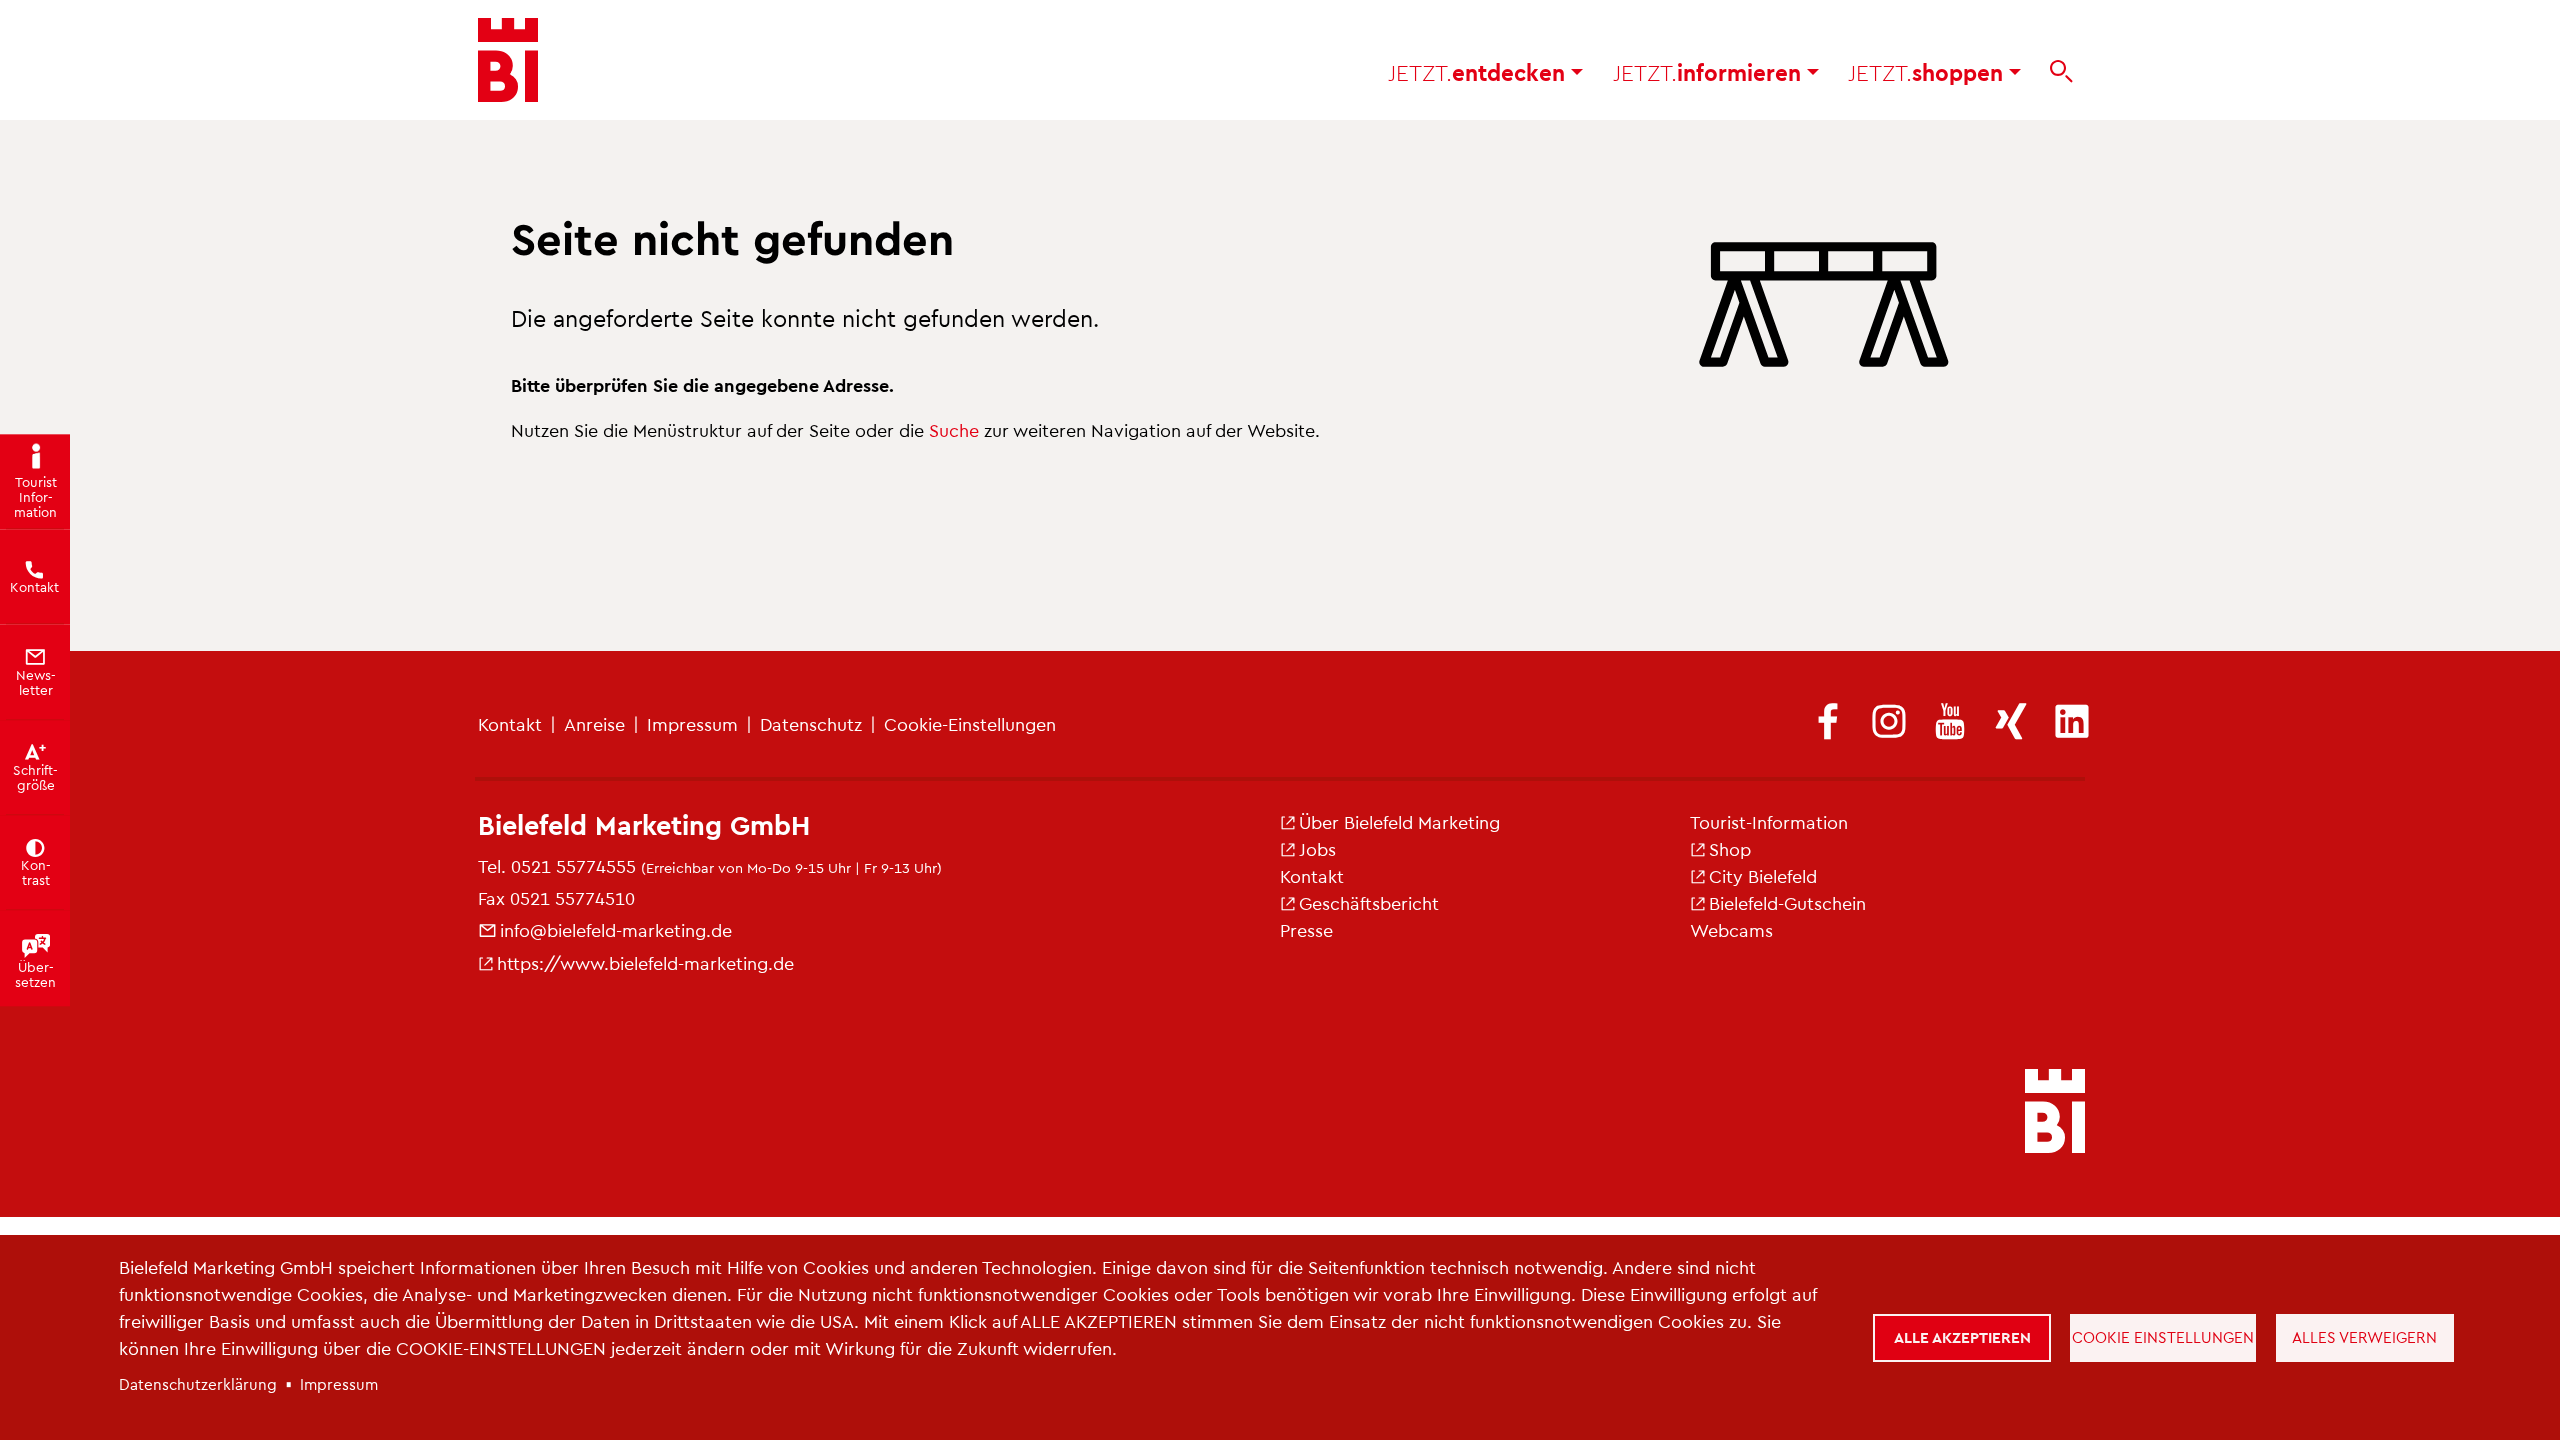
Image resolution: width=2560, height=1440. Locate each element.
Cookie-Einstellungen (970, 723)
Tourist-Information (1769, 821)
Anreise (594, 723)
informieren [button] (1710, 71)
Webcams (1731, 929)
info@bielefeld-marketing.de (616, 929)
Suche (954, 429)
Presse (1306, 929)
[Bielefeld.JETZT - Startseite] (508, 60)
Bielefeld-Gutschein (1787, 902)
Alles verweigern (2364, 1337)
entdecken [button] (1479, 71)
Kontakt (510, 723)
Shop (1730, 848)
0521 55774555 (573, 865)
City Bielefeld (1763, 875)
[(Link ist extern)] (1828, 723)
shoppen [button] (1928, 71)
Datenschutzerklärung (198, 1384)
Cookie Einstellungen (2163, 1337)
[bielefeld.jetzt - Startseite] (2055, 1113)
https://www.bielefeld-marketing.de (645, 962)
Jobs (1317, 848)
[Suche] (2061, 72)
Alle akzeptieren (1962, 1337)
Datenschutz (811, 723)
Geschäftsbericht (1369, 902)
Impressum (692, 723)
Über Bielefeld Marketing (1399, 821)
